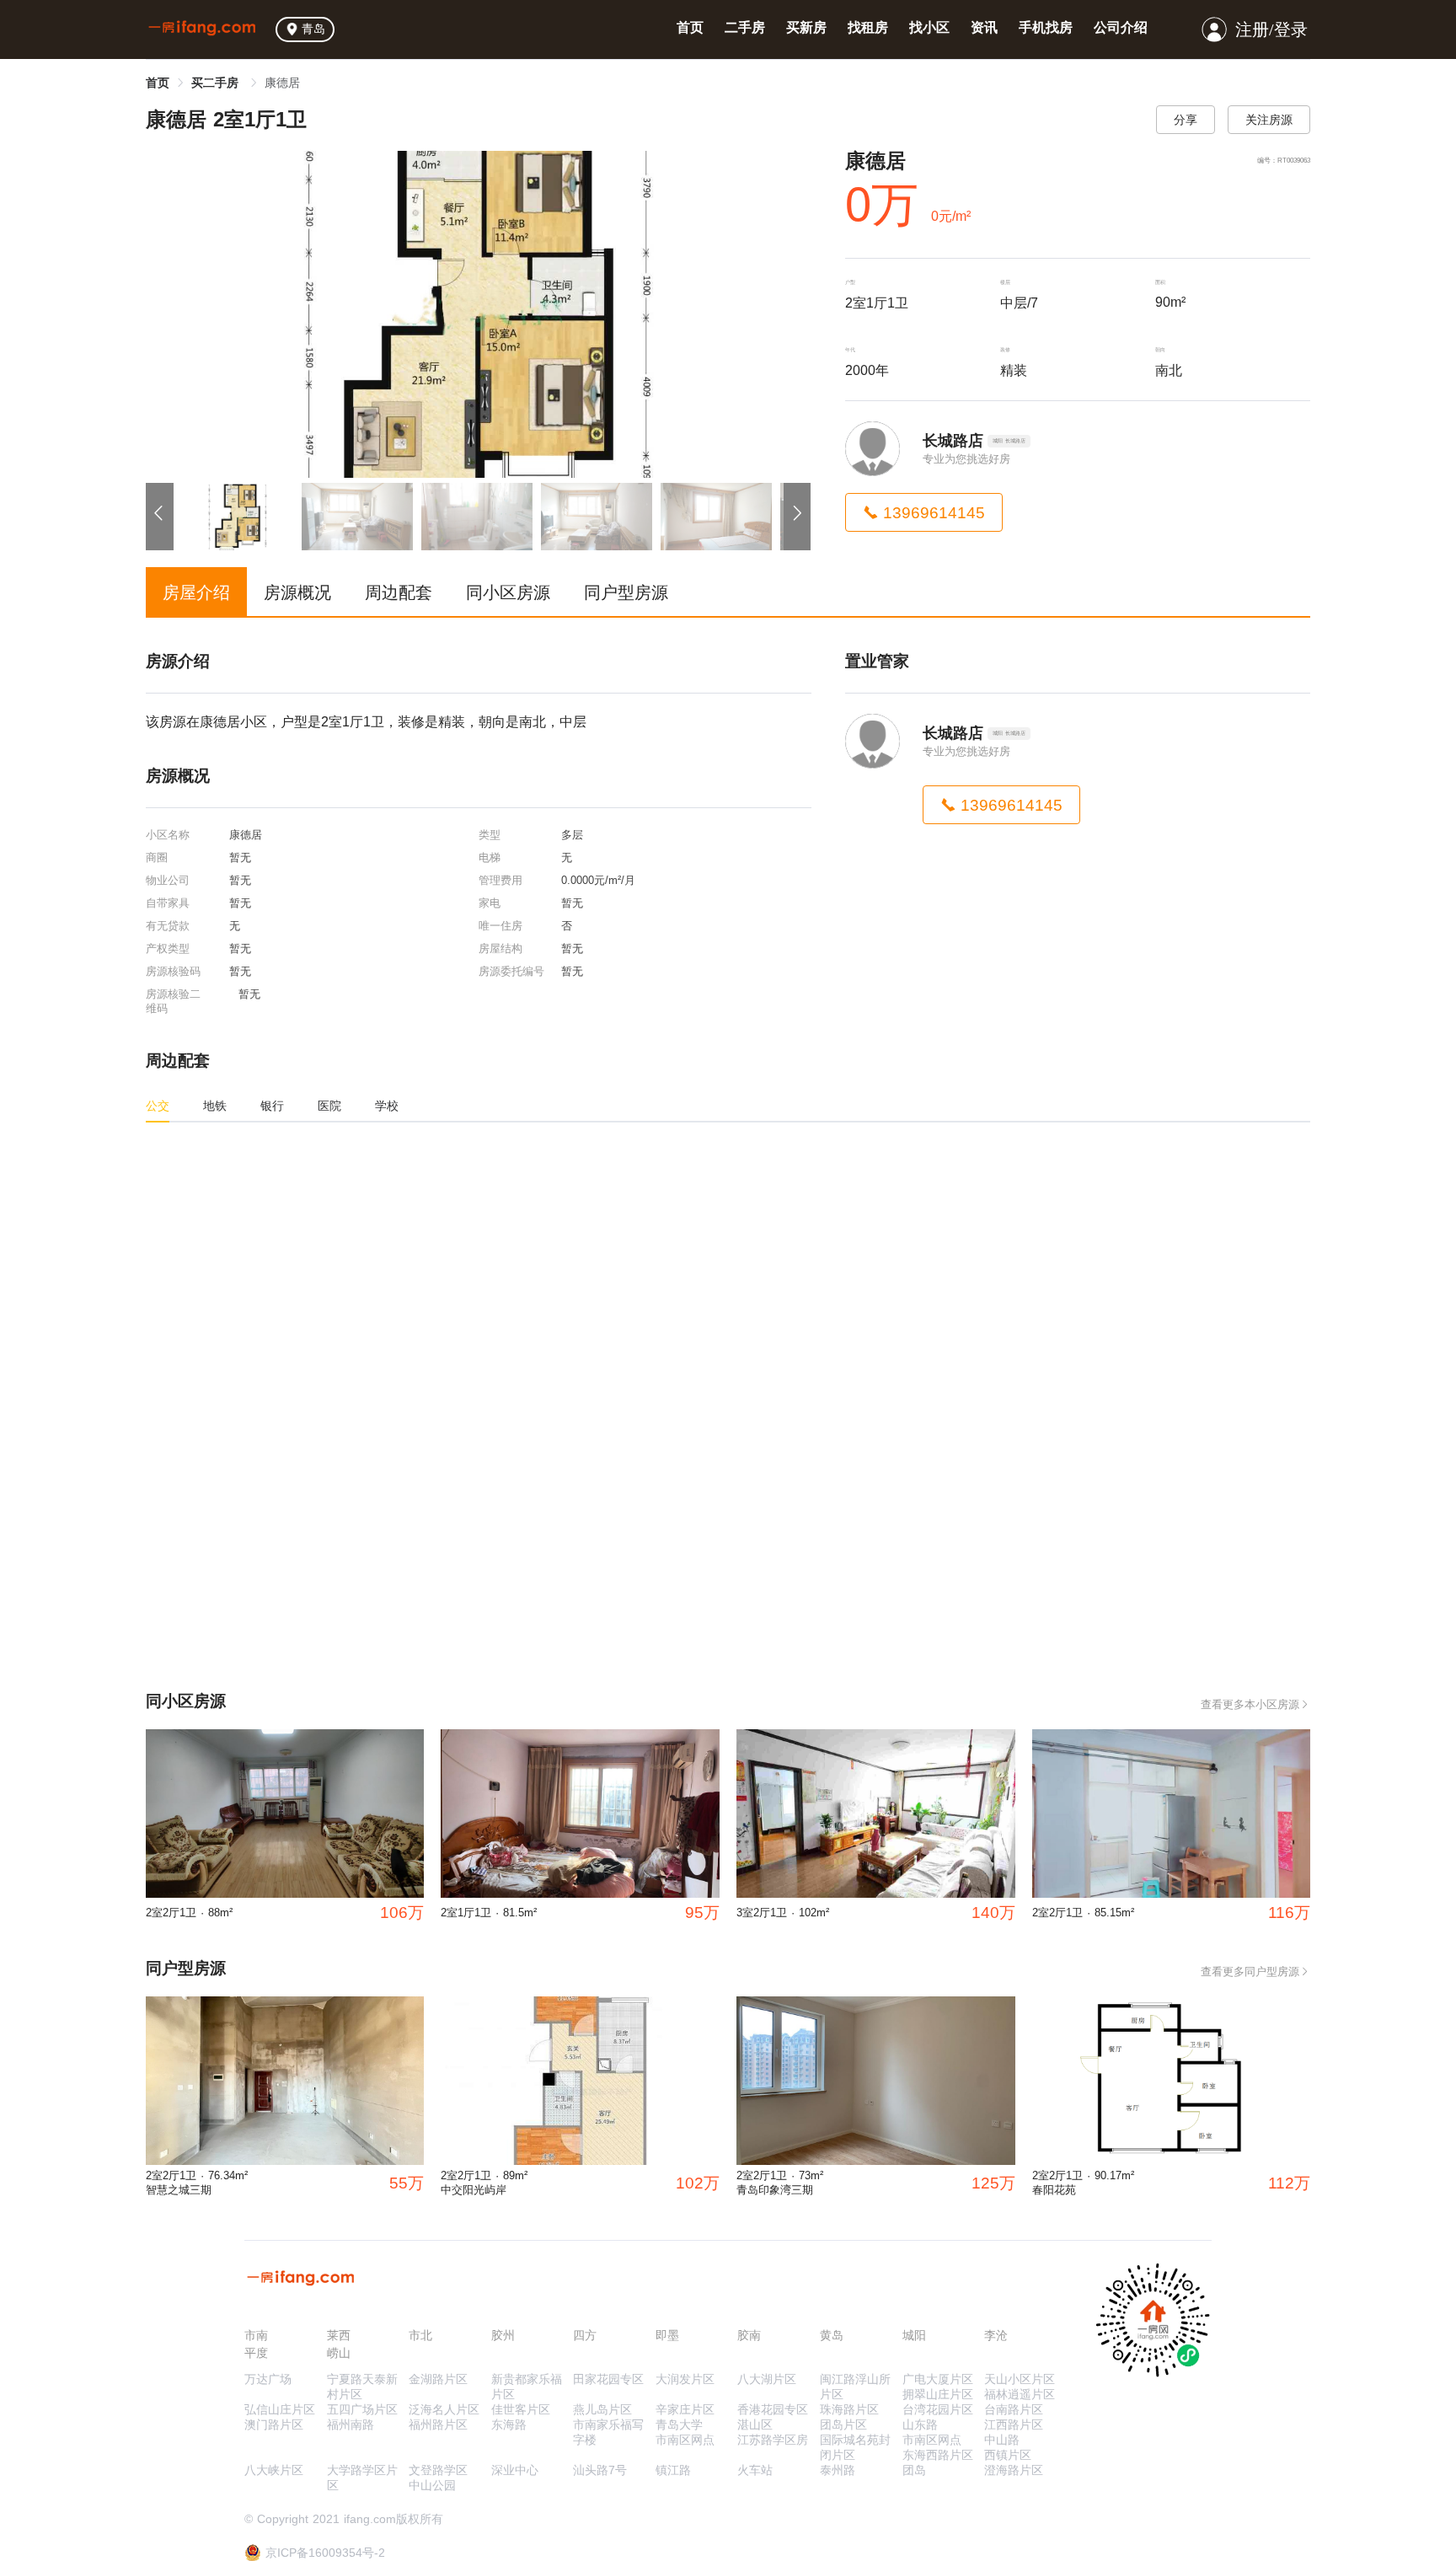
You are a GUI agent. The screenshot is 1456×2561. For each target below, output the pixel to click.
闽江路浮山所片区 (855, 2387)
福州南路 (351, 2424)
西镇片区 (1008, 2455)
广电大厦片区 (938, 2379)
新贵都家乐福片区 (527, 2387)
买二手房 (217, 83)
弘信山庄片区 (280, 2409)
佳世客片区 (521, 2409)
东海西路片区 (938, 2455)
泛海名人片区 (444, 2409)
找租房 (868, 27)
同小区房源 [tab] (508, 592)
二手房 (745, 27)
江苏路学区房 (773, 2440)
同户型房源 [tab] (626, 592)
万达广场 (268, 2379)
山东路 (920, 2424)
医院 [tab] (329, 1106)
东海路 (509, 2424)
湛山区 (755, 2424)
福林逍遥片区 (1020, 2394)
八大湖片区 (767, 2379)
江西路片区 (1014, 2424)
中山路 (1002, 2440)
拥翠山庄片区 (938, 2394)
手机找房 (1046, 27)
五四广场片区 (362, 2409)
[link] (158, 83)
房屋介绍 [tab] (196, 592)
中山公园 (432, 2485)
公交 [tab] (158, 1106)
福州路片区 (438, 2424)
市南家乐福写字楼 (608, 2432)
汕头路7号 (600, 2470)
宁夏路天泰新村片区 (362, 2387)
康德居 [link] (282, 83)
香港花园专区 (773, 2409)
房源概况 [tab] (297, 592)
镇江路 (673, 2470)
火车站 (755, 2470)
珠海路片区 (849, 2409)
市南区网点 (685, 2440)
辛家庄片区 (685, 2409)
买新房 (806, 27)
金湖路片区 (438, 2379)
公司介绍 (1121, 27)
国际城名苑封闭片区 (855, 2447)
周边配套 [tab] (399, 592)
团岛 (914, 2470)
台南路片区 (1014, 2409)
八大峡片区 (274, 2470)
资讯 (984, 27)
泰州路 (838, 2470)
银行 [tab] (272, 1106)
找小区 (929, 27)
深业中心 (515, 2470)
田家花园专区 (608, 2379)
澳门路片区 (274, 2424)
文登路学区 (438, 2470)
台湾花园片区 (938, 2409)
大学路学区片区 (362, 2478)
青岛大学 (679, 2424)
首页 (690, 27)
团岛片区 (843, 2424)
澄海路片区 (1014, 2470)
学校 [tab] (387, 1106)
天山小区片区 (1020, 2379)
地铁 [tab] (215, 1106)
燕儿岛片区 (602, 2409)
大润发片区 (685, 2379)
